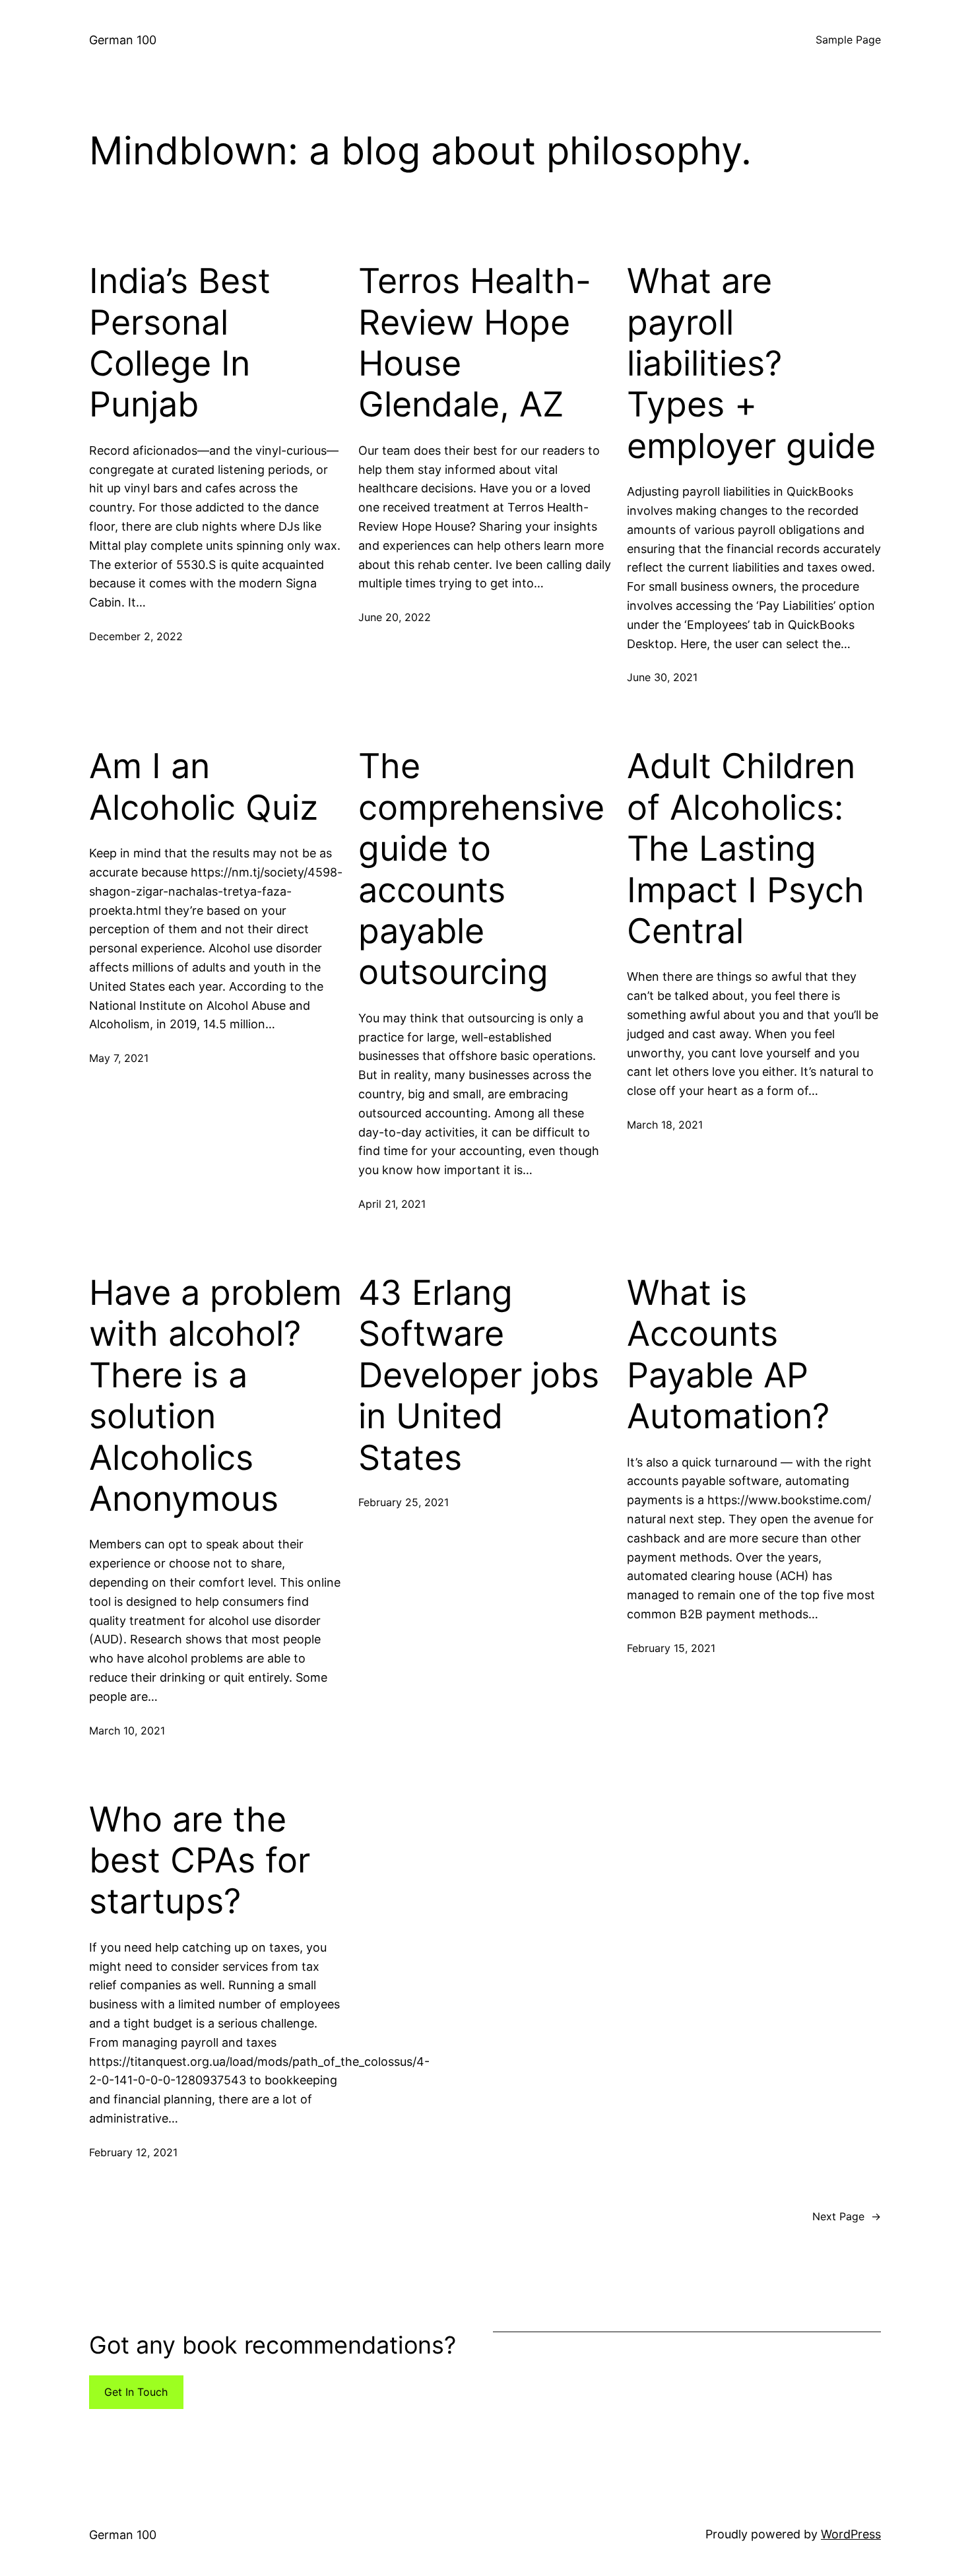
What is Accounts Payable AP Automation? (728, 1355)
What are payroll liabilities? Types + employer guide (751, 364)
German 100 (123, 40)
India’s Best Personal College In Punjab (180, 343)
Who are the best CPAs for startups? (200, 1861)
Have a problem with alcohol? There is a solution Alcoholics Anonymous (215, 1396)
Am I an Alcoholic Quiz (204, 787)
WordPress (851, 2534)
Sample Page (848, 40)
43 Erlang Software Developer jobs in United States (479, 1375)
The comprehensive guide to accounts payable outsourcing (481, 869)
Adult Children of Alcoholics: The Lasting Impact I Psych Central (746, 849)
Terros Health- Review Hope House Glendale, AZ (475, 343)
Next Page (847, 2216)
